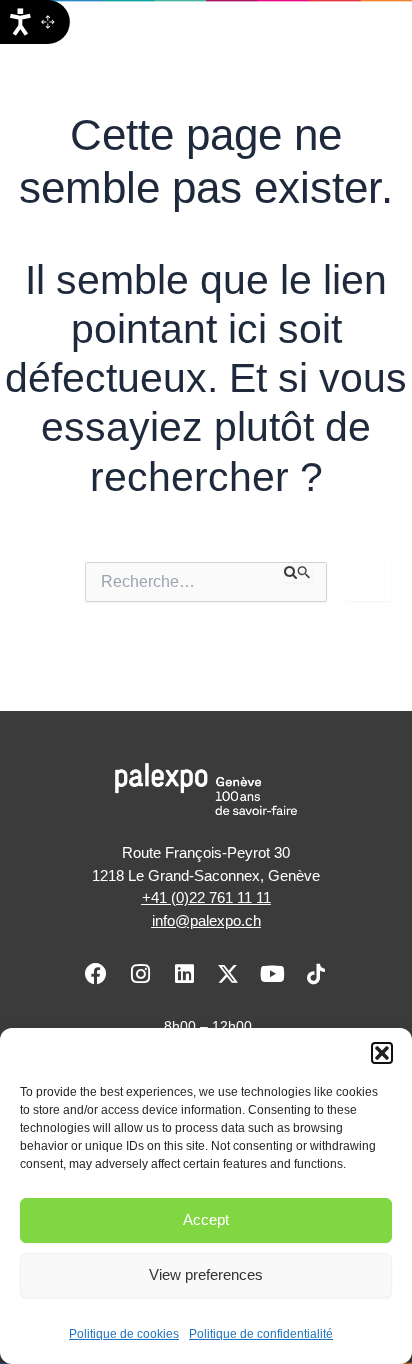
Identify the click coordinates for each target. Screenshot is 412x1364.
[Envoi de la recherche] (298, 572)
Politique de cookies (124, 1334)
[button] (382, 1053)
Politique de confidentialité (261, 1334)
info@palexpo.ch (206, 920)
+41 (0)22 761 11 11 (206, 897)
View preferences (206, 1274)
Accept (206, 1219)
